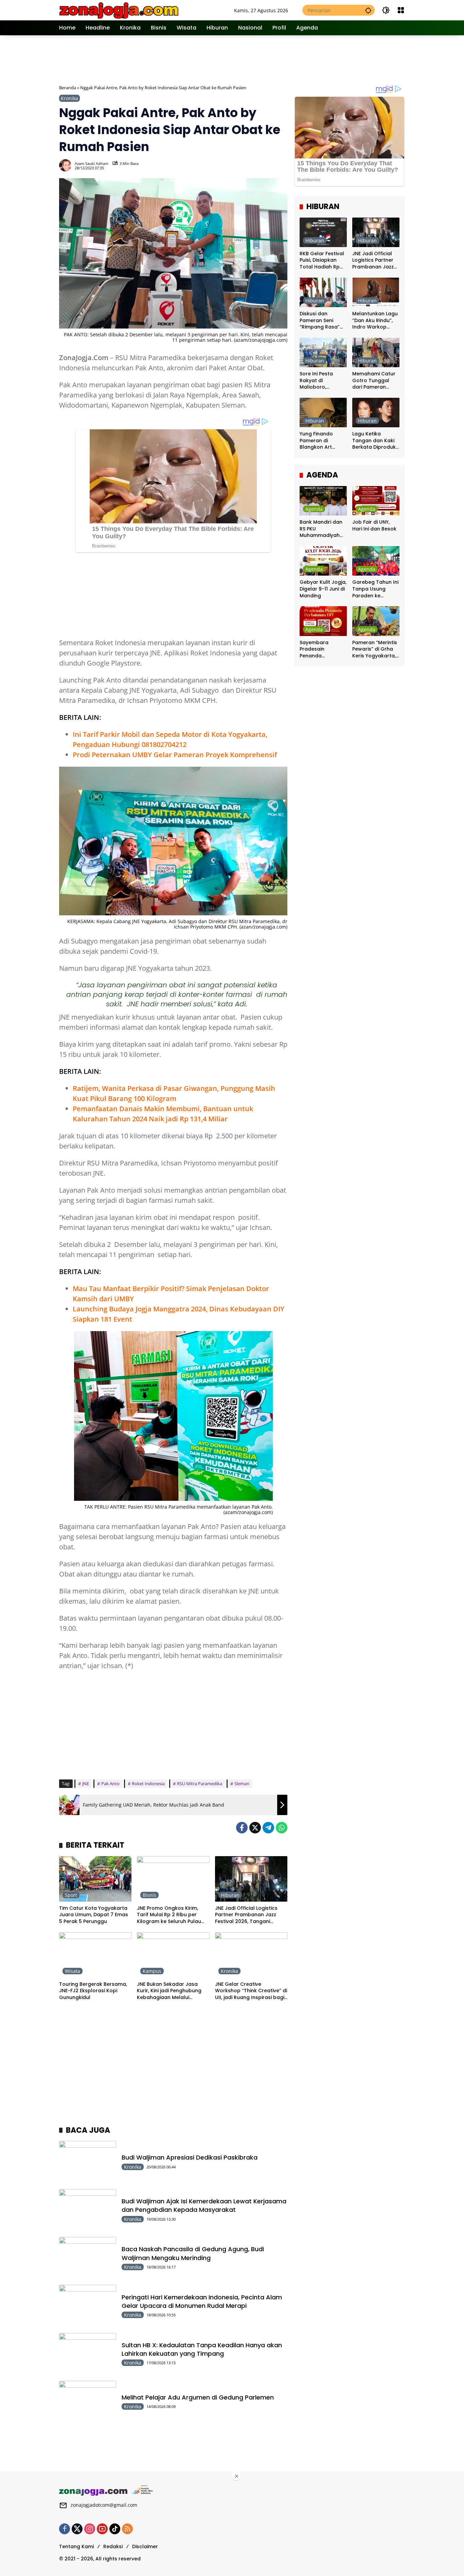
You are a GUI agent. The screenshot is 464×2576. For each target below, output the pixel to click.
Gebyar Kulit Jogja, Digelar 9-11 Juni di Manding (323, 589)
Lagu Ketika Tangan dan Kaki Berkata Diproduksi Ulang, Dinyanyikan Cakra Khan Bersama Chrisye (376, 441)
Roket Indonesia (148, 1784)
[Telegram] (268, 1828)
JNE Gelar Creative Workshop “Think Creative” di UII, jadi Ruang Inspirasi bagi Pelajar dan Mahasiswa (251, 1991)
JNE (86, 1784)
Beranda (68, 88)
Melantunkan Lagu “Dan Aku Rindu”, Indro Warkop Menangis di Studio (376, 321)
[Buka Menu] (401, 10)
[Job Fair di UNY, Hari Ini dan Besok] (376, 501)
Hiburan (230, 1895)
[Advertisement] (232, 59)
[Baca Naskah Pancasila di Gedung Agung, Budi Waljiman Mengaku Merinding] (88, 2257)
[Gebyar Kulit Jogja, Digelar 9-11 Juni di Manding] (323, 561)
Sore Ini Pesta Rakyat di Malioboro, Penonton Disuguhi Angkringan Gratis (323, 381)
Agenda (314, 509)
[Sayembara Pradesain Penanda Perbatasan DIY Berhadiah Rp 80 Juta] (323, 621)
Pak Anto (110, 1784)
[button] (368, 10)
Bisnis (149, 1895)
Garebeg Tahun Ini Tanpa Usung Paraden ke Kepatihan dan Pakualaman (375, 589)
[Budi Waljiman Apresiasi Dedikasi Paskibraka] (88, 2161)
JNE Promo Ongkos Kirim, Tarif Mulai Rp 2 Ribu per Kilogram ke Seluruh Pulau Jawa (169, 1915)
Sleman (242, 1784)
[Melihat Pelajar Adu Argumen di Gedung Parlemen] (88, 2401)
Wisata (73, 1971)
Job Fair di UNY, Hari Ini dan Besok (374, 526)
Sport (71, 1895)
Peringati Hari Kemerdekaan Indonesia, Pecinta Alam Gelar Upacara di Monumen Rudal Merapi (202, 2301)
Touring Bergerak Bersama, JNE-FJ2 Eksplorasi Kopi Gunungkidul (93, 1991)
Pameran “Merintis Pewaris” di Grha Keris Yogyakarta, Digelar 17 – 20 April (375, 649)
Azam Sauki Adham (92, 163)
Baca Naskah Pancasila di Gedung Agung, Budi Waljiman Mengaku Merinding (193, 2253)
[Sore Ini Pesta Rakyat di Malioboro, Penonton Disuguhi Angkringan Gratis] (323, 352)
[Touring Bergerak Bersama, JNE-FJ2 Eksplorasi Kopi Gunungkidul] (95, 1955)
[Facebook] (242, 1828)
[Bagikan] (282, 165)
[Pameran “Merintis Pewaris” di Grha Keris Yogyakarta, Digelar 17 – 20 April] (376, 621)
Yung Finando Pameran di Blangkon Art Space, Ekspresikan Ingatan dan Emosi (323, 441)
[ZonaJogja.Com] (119, 10)
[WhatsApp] (282, 1828)
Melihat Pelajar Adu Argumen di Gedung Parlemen (198, 2397)
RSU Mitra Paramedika (200, 1784)
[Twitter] (255, 1828)
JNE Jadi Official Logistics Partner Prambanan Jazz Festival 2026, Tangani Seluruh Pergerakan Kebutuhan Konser (246, 1915)
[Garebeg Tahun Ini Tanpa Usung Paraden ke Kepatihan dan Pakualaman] (376, 561)
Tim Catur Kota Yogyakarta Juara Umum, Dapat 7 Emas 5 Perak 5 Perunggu (94, 1915)
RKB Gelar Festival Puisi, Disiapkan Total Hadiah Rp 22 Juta (322, 260)
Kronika (69, 98)
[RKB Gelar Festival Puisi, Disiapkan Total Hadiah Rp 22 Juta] (323, 232)
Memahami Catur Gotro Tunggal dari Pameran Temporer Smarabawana (374, 381)
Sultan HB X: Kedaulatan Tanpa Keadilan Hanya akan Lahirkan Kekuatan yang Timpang (202, 2349)
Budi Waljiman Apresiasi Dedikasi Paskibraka (190, 2157)
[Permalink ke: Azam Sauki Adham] (67, 165)
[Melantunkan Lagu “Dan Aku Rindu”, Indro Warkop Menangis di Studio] (376, 292)
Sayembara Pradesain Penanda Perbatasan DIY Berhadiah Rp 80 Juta (320, 649)
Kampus (152, 1971)
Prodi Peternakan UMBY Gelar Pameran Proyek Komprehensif (175, 755)
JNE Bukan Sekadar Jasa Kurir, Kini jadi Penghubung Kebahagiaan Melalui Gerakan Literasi (169, 1991)
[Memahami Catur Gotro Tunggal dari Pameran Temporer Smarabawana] (376, 352)
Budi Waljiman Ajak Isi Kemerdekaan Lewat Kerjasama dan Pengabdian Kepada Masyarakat (204, 2205)
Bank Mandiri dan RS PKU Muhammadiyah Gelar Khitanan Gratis (321, 529)
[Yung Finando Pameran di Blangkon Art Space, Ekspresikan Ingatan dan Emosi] (323, 413)
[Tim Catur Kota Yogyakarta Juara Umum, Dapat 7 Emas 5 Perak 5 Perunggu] (95, 1879)
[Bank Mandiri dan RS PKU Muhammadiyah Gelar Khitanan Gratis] (323, 501)
